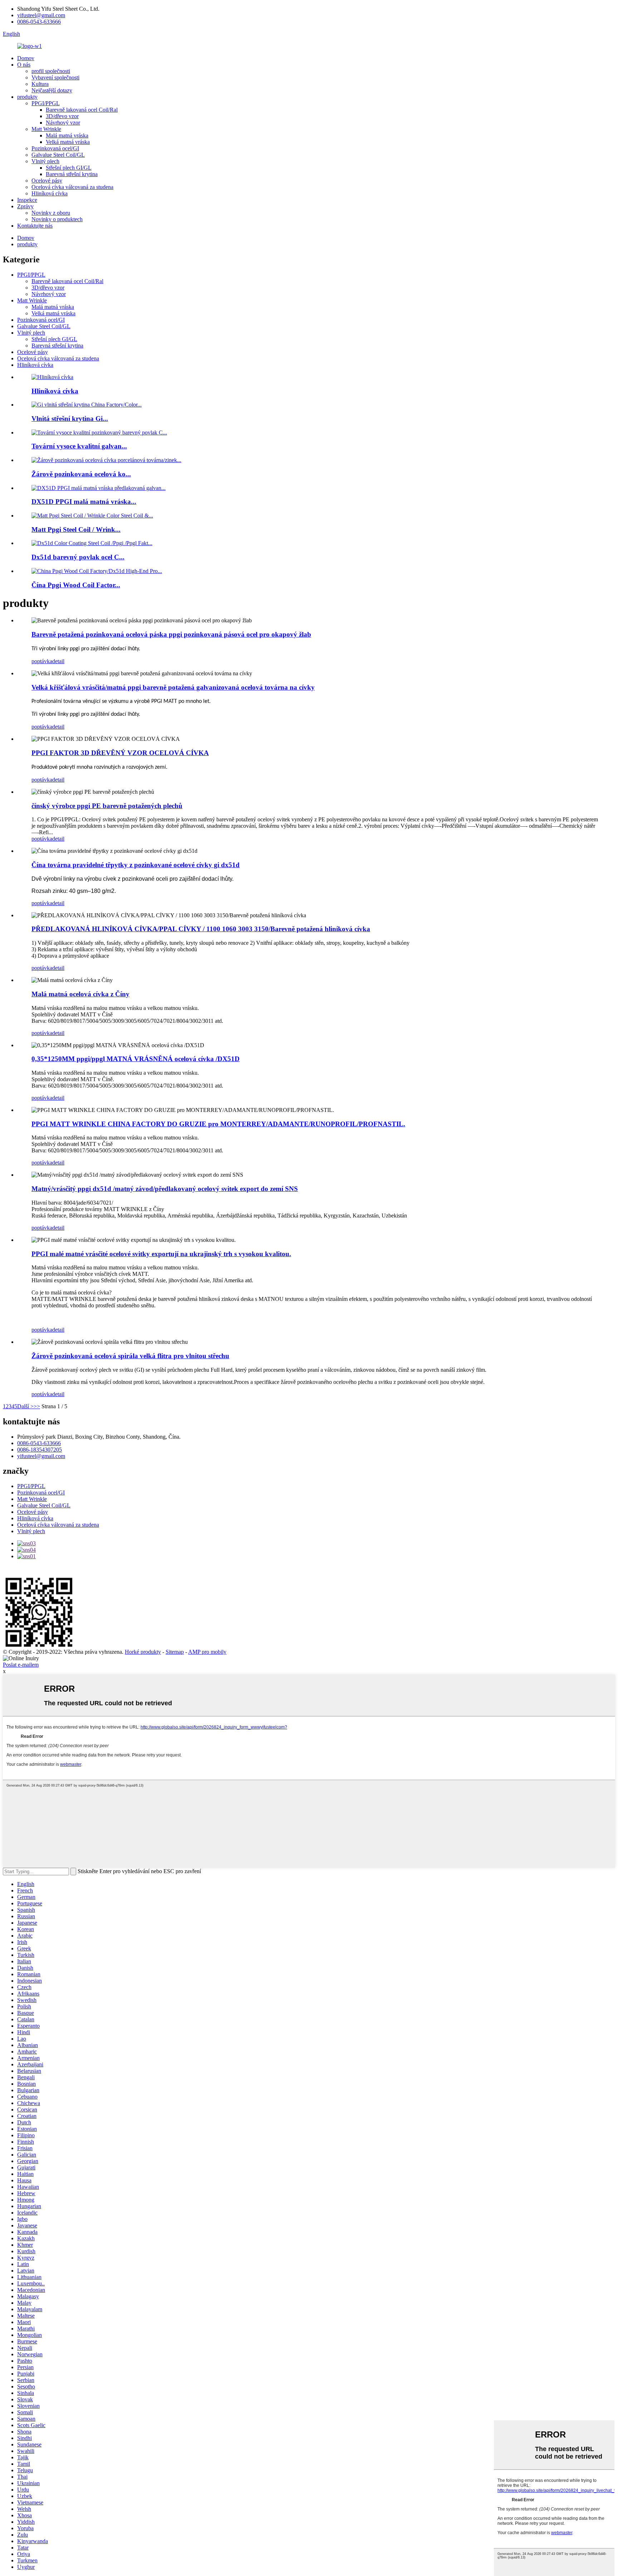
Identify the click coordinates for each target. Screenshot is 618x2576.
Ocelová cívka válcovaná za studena (72, 187)
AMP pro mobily (207, 1652)
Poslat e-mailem (21, 1665)
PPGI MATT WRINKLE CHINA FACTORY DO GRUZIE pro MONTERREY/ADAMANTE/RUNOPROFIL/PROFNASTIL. (218, 1124)
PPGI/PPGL (46, 103)
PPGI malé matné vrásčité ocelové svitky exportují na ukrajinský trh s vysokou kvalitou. (161, 1254)
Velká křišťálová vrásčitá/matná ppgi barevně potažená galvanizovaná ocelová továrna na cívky (173, 687)
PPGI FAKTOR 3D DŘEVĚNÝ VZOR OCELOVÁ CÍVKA (120, 753)
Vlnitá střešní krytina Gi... (70, 419)
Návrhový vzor (63, 123)
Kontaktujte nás (35, 226)
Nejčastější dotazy (52, 90)
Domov (26, 58)
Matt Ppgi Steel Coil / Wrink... (76, 529)
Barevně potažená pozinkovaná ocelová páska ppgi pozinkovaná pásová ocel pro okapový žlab (171, 634)
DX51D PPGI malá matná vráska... (84, 502)
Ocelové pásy (47, 181)
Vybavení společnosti (55, 77)
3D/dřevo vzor (62, 116)
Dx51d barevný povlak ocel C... (78, 557)
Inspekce (27, 200)
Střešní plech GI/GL (69, 168)
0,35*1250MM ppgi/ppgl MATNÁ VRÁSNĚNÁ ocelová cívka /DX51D (136, 1059)
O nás (24, 65)
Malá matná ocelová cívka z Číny (80, 994)
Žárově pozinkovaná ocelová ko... (81, 474)
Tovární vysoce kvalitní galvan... (79, 446)
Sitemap (175, 1652)
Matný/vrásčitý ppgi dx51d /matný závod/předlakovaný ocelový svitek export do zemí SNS (165, 1189)
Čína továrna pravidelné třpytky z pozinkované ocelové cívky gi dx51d (136, 865)
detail (58, 661)
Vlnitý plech (45, 161)
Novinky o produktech (57, 219)
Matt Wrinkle (46, 129)
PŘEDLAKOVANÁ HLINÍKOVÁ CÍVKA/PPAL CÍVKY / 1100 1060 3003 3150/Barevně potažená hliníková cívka (201, 929)
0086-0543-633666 (39, 22)
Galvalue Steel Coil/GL (58, 155)
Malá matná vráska (67, 135)
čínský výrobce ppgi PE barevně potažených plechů (107, 806)
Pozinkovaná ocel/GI (55, 148)
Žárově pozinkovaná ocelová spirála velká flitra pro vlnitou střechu (130, 1356)
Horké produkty (143, 1652)
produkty (27, 97)
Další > (25, 1406)
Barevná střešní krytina (72, 174)
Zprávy (25, 206)
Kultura (40, 84)
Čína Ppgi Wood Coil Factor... (76, 585)
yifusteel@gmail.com (41, 15)
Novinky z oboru (51, 213)
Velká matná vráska (68, 142)
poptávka (42, 661)
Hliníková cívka (50, 193)
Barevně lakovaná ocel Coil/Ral (82, 110)
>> (37, 1406)
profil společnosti (51, 71)
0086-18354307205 (40, 1450)
